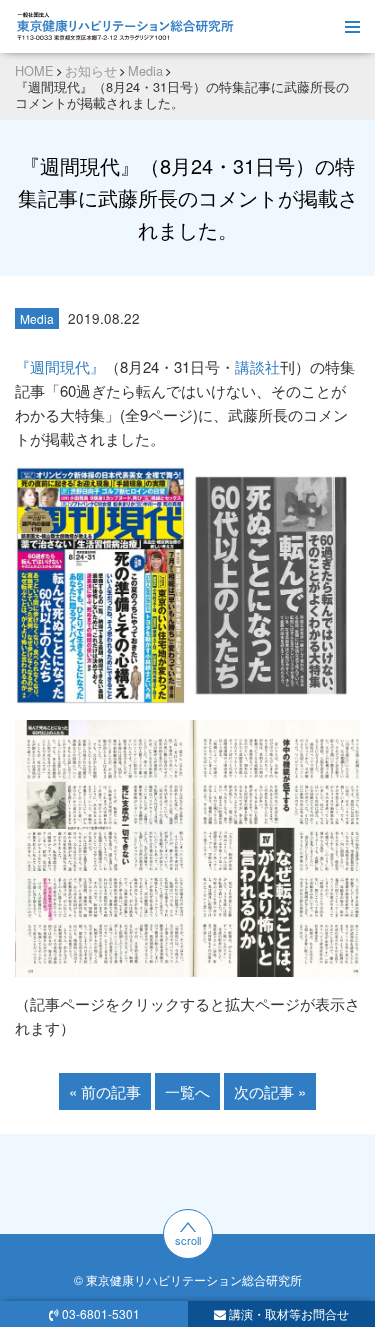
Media (37, 318)
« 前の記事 (105, 1091)
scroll (188, 1240)
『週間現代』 (60, 366)
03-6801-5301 (101, 1313)
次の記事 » (270, 1091)
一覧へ (187, 1091)
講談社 (257, 366)
